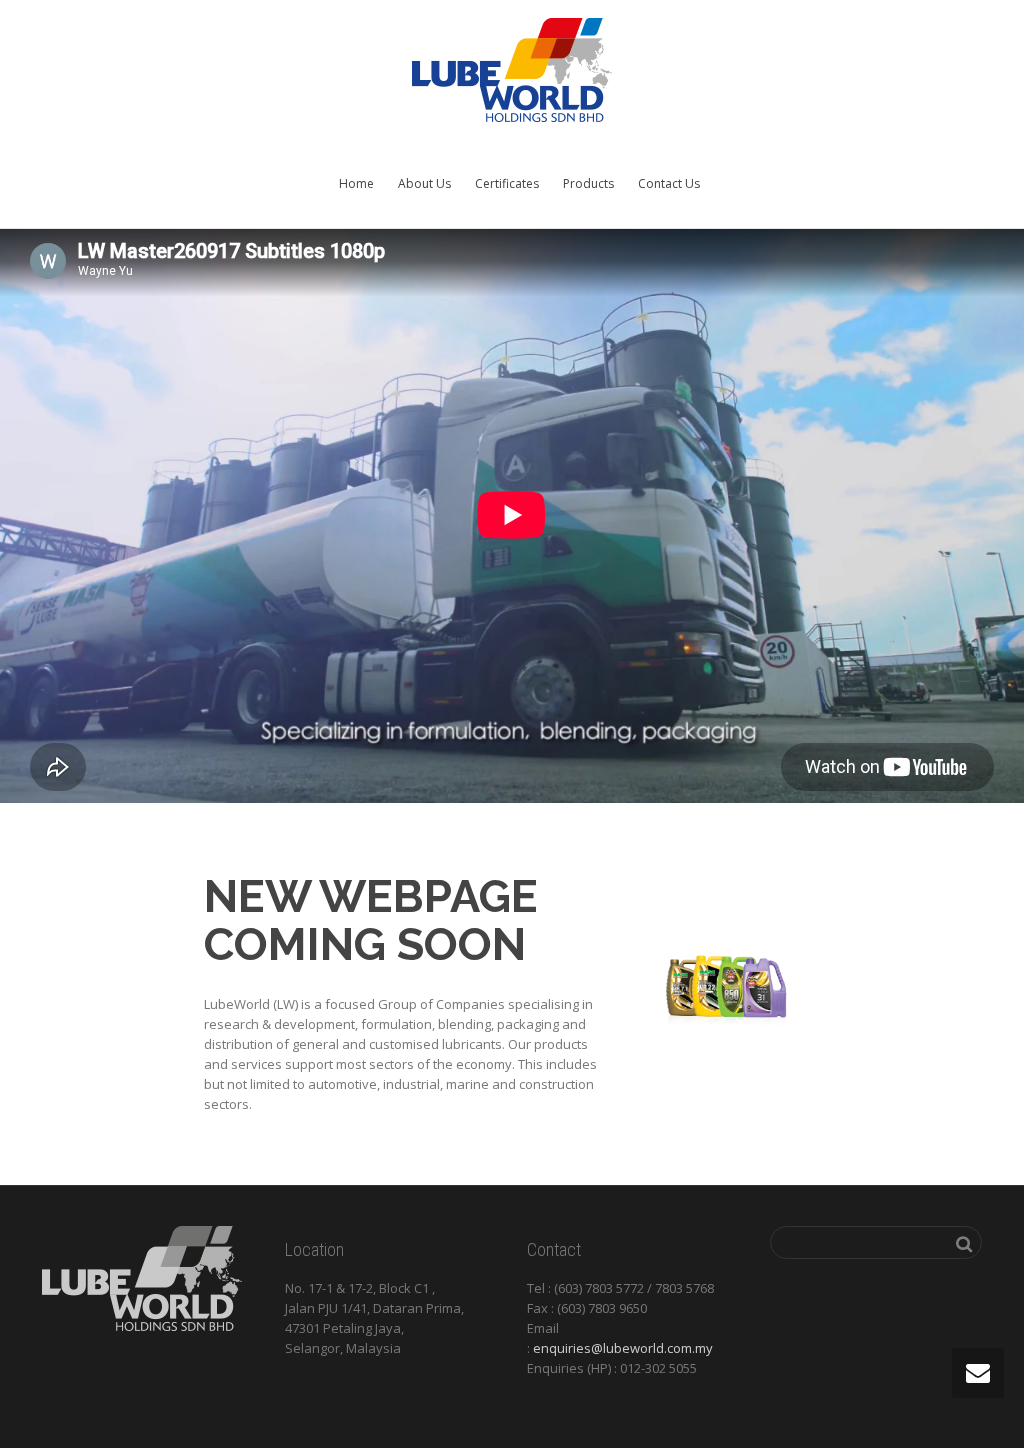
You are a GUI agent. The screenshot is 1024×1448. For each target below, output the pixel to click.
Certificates (507, 183)
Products (588, 183)
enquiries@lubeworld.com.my (623, 1348)
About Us (424, 183)
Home (356, 183)
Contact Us (669, 183)
